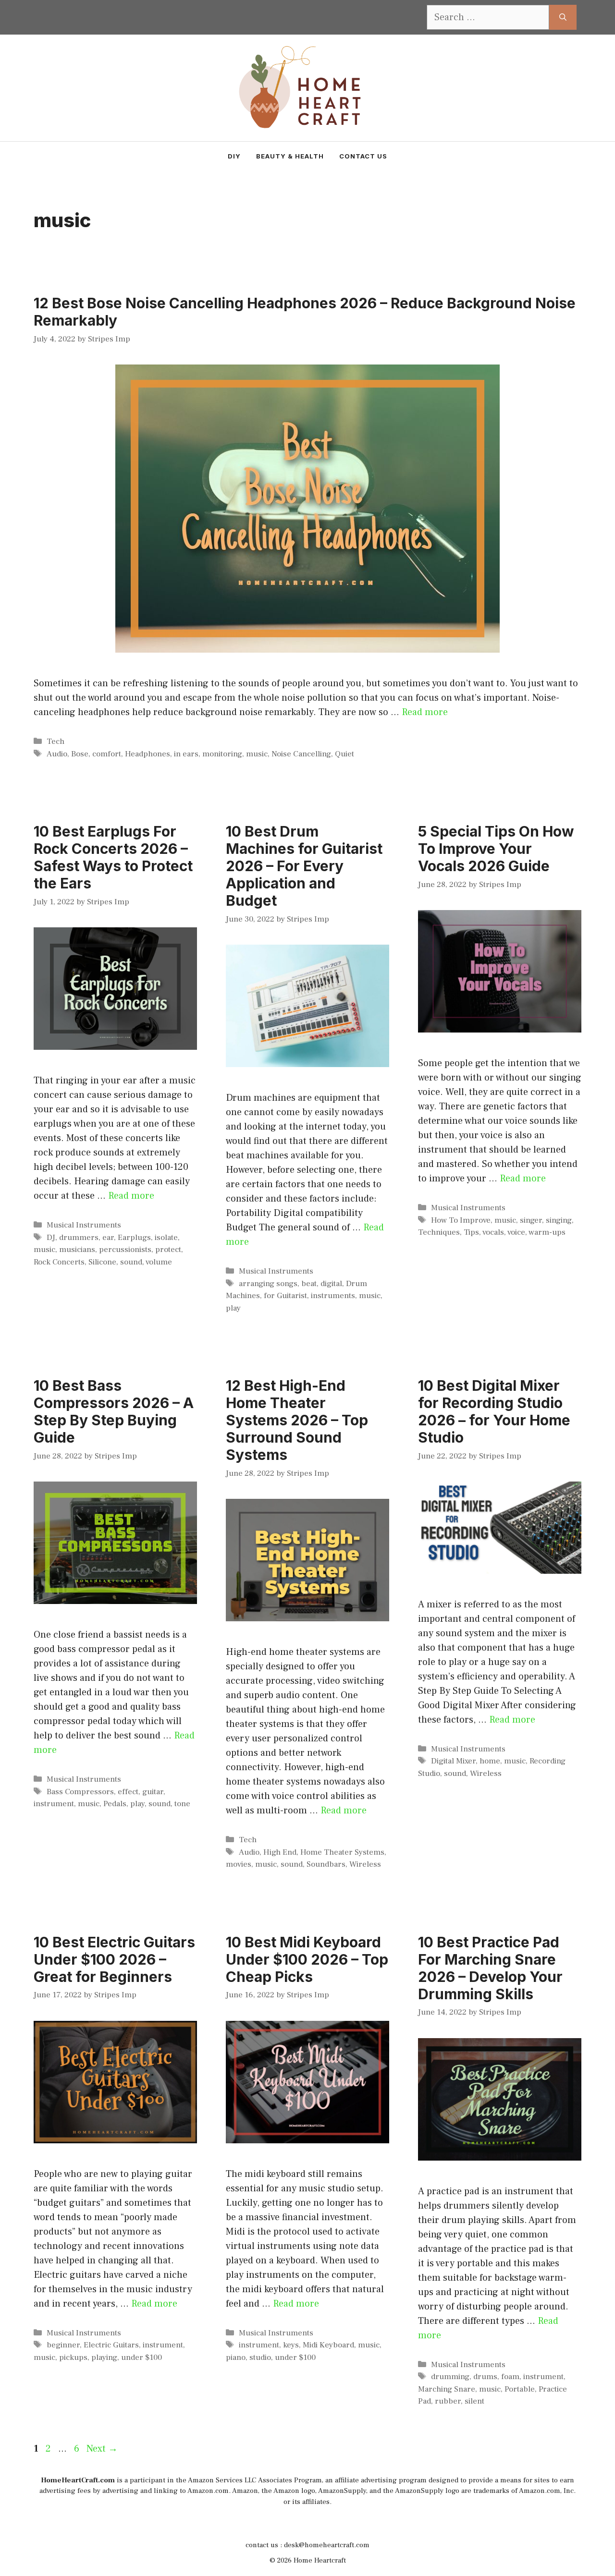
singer (531, 1220)
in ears (186, 754)
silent (474, 2401)
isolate (166, 1238)
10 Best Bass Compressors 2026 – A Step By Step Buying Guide (114, 1411)
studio (260, 2357)
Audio (57, 754)
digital (331, 1284)
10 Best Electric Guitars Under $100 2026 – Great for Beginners (114, 1959)
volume (159, 1262)
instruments (333, 1296)
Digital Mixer (453, 1761)
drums (485, 2377)
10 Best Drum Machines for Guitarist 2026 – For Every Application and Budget (304, 866)
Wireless (365, 1864)
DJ (51, 1238)
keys (291, 2345)
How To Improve (461, 1220)
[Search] (563, 17)
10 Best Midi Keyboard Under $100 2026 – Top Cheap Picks (307, 1959)
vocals (493, 1232)
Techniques (439, 1232)
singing (559, 1220)
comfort (107, 754)
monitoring (222, 754)
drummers (79, 1238)
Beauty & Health (290, 156)
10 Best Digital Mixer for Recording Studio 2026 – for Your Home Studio (494, 1411)
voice (516, 1232)
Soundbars (326, 1864)
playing (104, 2357)
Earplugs (134, 1238)
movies (239, 1864)
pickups (73, 2357)
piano (236, 2357)
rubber (448, 2401)
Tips (471, 1232)
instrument (54, 1804)
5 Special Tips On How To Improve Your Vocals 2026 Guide (496, 849)
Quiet (344, 754)
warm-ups (547, 1232)
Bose (80, 754)
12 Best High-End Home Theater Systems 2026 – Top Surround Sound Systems (297, 1420)
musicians (77, 1250)
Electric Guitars (111, 2345)
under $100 (141, 2357)
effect (128, 1792)
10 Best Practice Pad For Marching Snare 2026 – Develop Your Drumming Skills (490, 1968)
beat (309, 1284)
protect (168, 1250)
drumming (450, 2377)
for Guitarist (285, 1296)
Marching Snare (447, 2389)
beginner (63, 2345)
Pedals (115, 1804)
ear (108, 1238)
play (233, 1308)
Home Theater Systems (342, 1852)
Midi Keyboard (328, 2345)
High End (280, 1852)
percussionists (125, 1250)
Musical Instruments (84, 1225)
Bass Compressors (80, 1792)
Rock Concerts (59, 1262)
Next (102, 2449)
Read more (425, 712)
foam (510, 2377)
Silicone (102, 1262)
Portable (520, 2389)
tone (182, 1804)
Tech (55, 741)
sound (131, 1262)
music (257, 754)
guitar (153, 1792)
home (490, 1761)
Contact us (363, 156)
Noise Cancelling (301, 754)
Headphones (148, 754)
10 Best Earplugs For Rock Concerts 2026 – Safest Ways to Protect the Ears (113, 857)
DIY (234, 156)
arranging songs (268, 1284)
